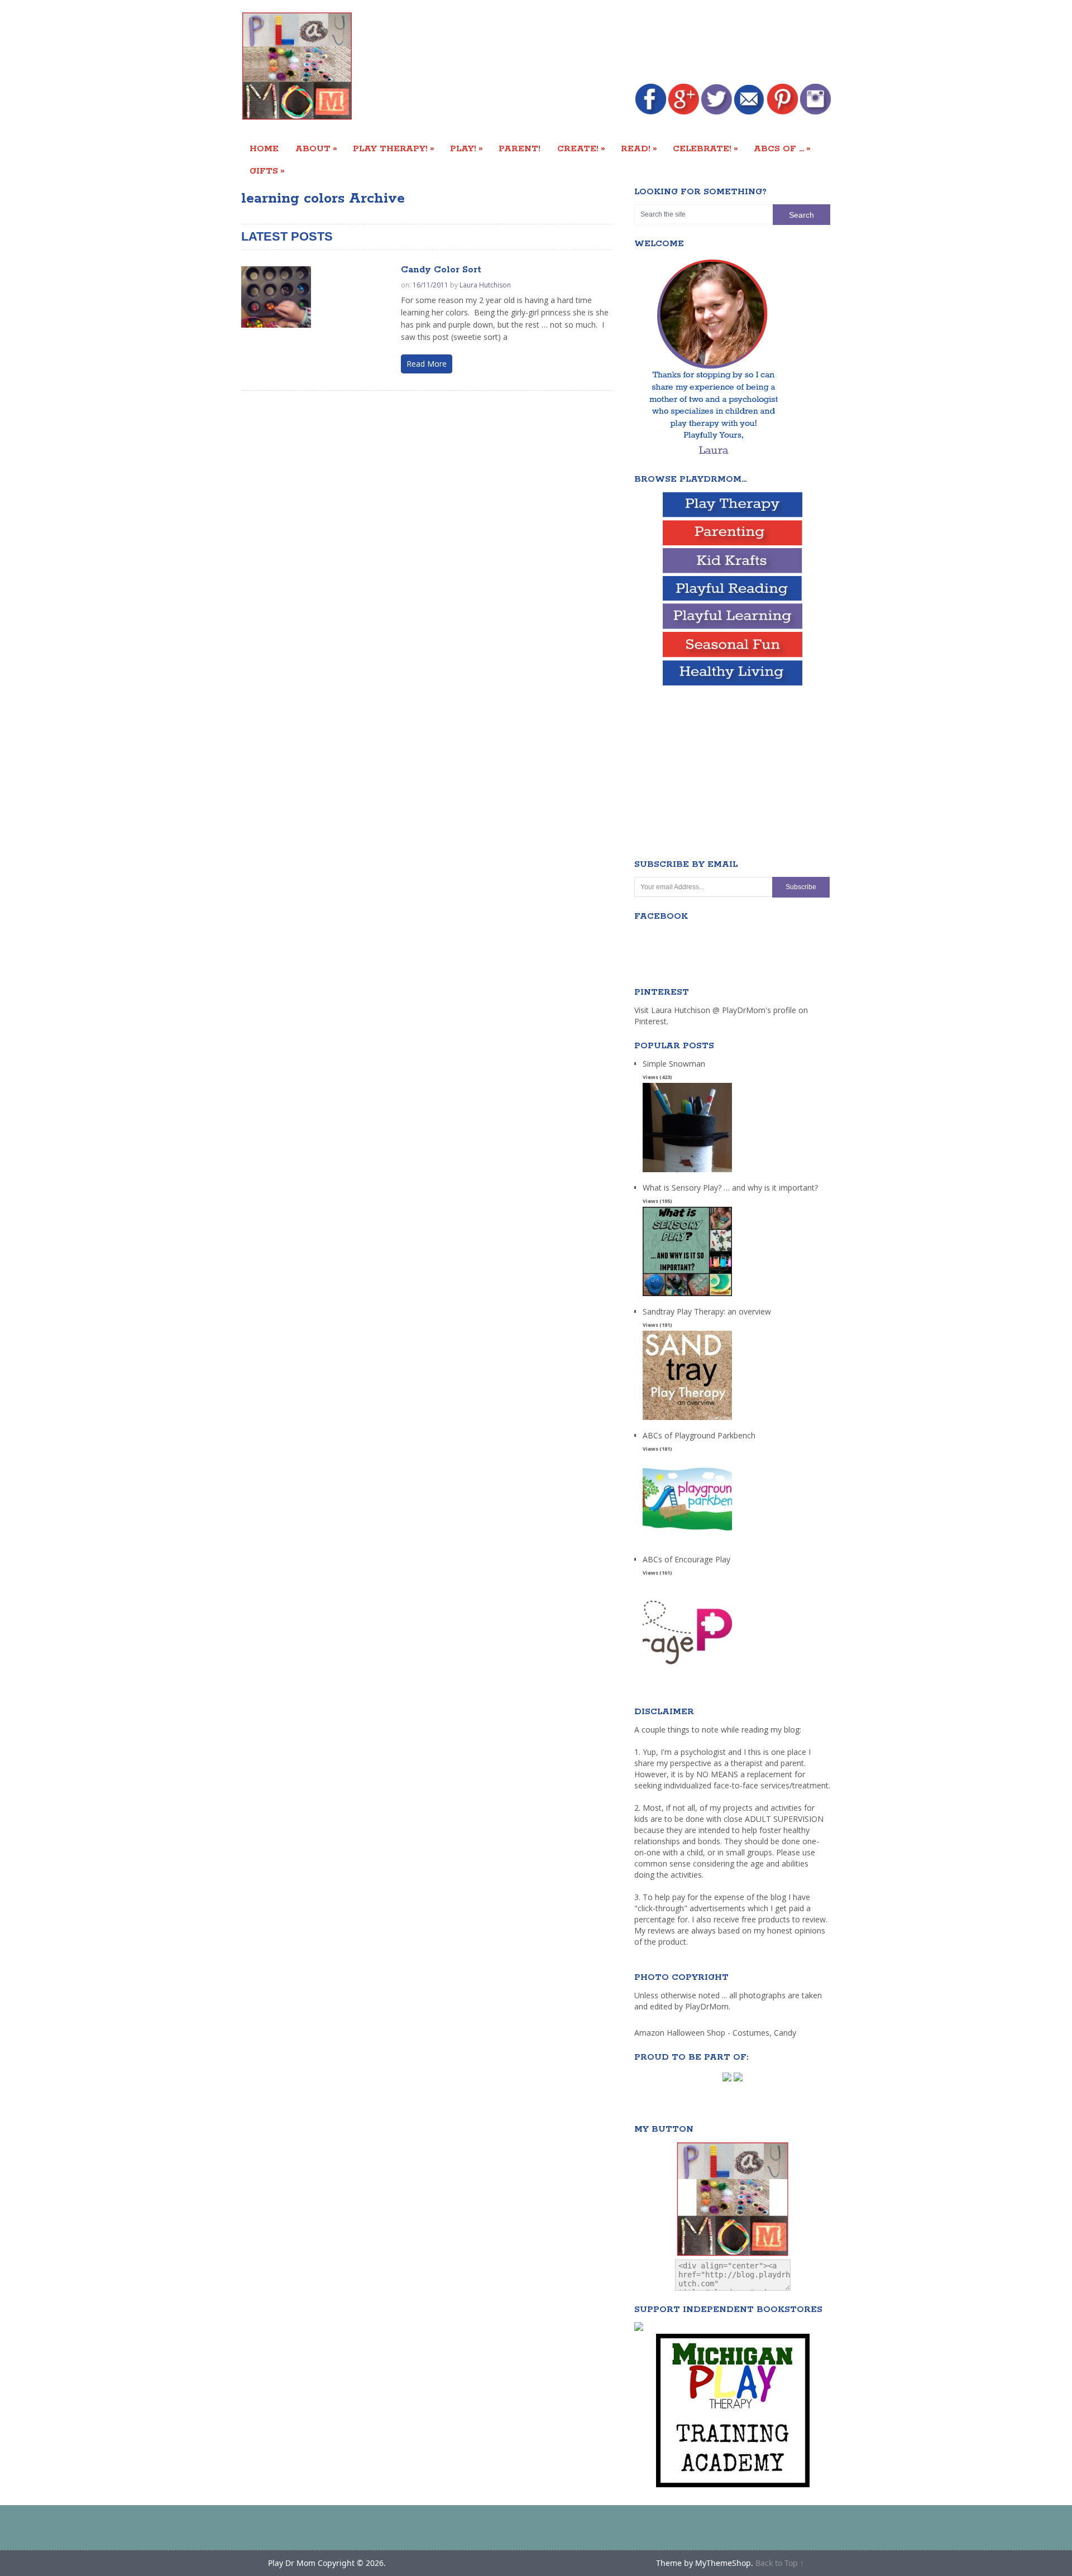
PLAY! (466, 148)
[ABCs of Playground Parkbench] (687, 1544)
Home (264, 149)
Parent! (520, 149)
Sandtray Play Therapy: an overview (707, 1311)
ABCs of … (782, 148)
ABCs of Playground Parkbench (699, 1435)
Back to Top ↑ (780, 2563)
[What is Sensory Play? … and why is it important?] (687, 1296)
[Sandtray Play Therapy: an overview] (687, 1420)
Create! (581, 148)
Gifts (267, 171)
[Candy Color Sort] (276, 297)
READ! (639, 148)
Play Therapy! (394, 148)
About (316, 148)
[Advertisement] (628, 43)
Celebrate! (705, 148)
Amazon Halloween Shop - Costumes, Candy (716, 2033)
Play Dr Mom (292, 2563)
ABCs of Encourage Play (686, 1559)
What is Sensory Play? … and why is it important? (730, 1188)
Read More (427, 364)
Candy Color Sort (441, 270)
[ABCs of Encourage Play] (687, 1668)
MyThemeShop (723, 2563)
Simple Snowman (674, 1064)
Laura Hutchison (485, 285)
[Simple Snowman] (687, 1172)
